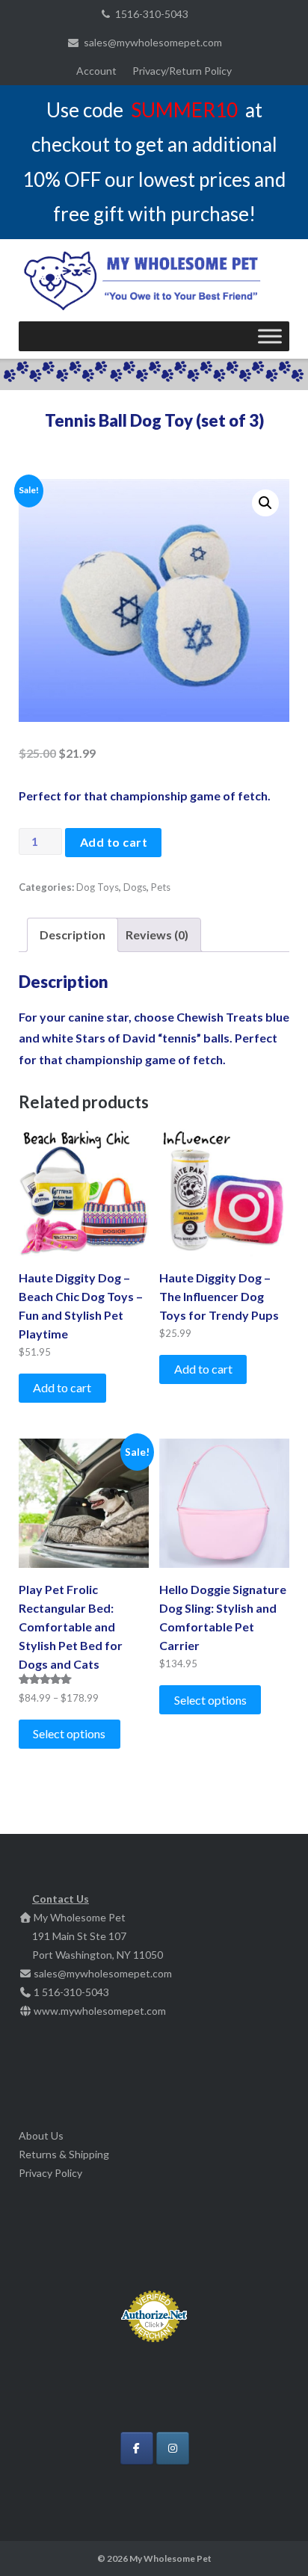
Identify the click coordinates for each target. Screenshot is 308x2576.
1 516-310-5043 (71, 1992)
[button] (265, 503)
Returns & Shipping (64, 2154)
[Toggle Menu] (270, 336)
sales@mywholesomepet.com (153, 42)
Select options (69, 1733)
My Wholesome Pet (170, 2558)
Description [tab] (73, 935)
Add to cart (114, 842)
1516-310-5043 (152, 14)
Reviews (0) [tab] (157, 935)
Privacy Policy (50, 2173)
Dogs (135, 887)
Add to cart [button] (62, 1387)
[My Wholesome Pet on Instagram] (173, 2448)
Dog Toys (98, 887)
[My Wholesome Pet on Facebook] (137, 2448)
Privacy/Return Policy (182, 71)
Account (96, 71)
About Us (41, 2135)
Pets (161, 887)
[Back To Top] (271, 2540)
